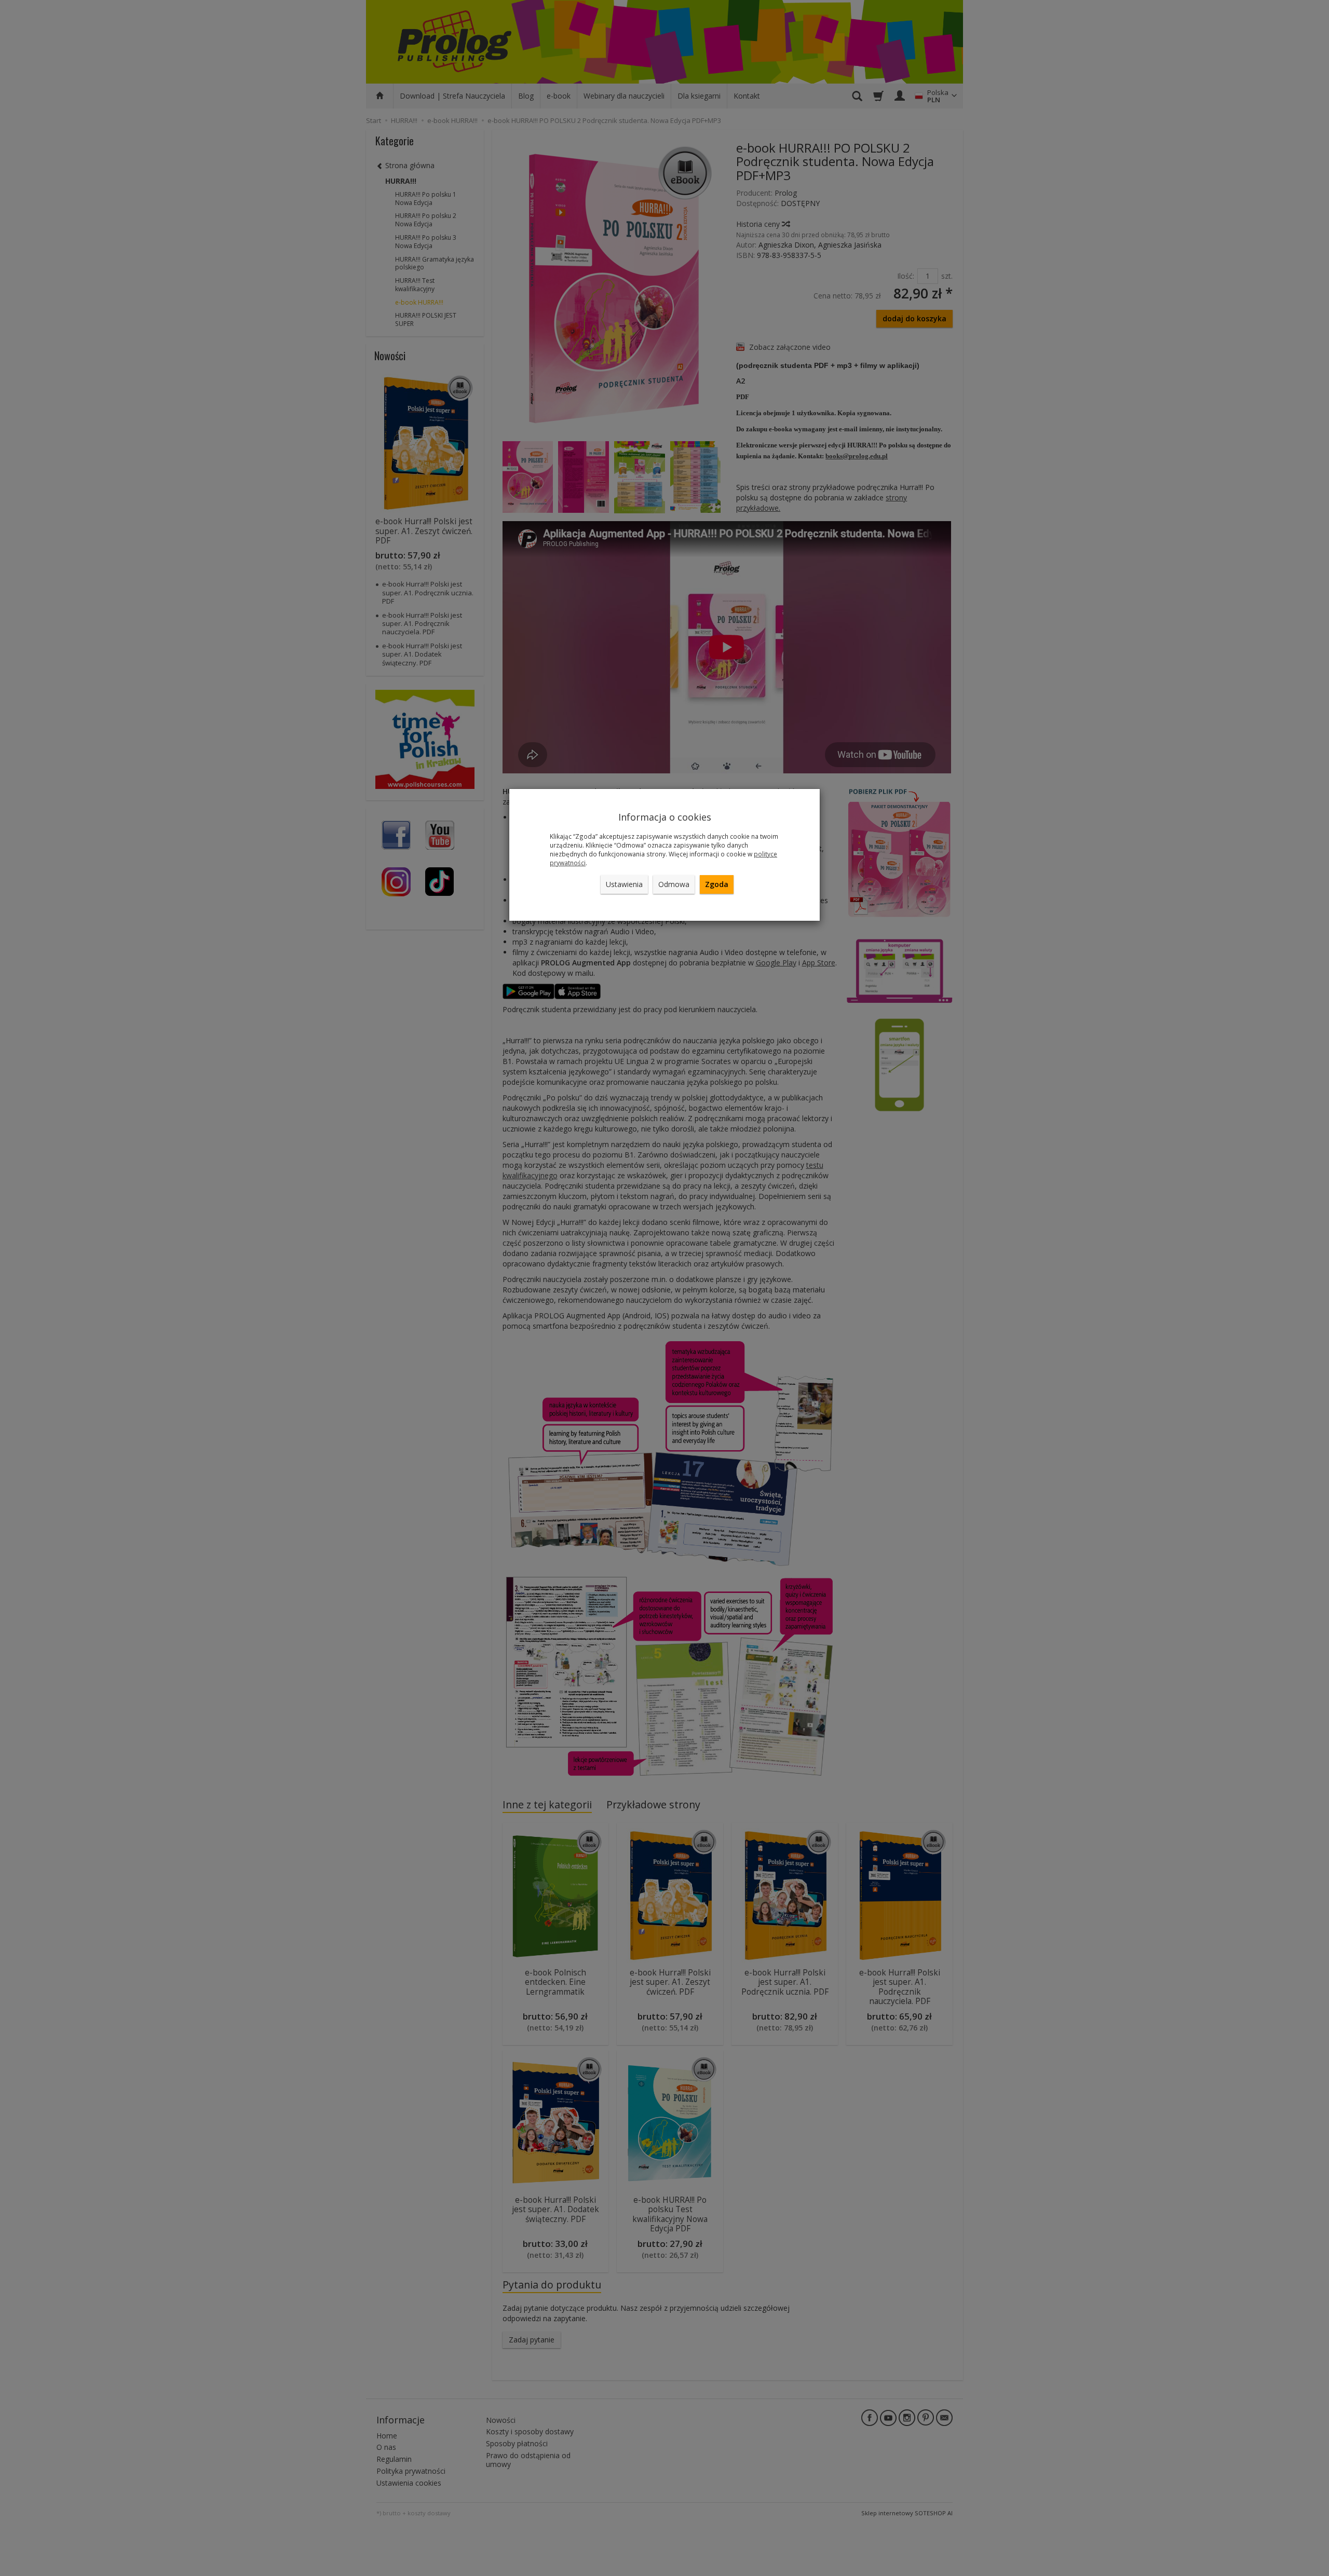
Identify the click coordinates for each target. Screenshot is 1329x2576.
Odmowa (674, 884)
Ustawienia (624, 884)
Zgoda (717, 884)
